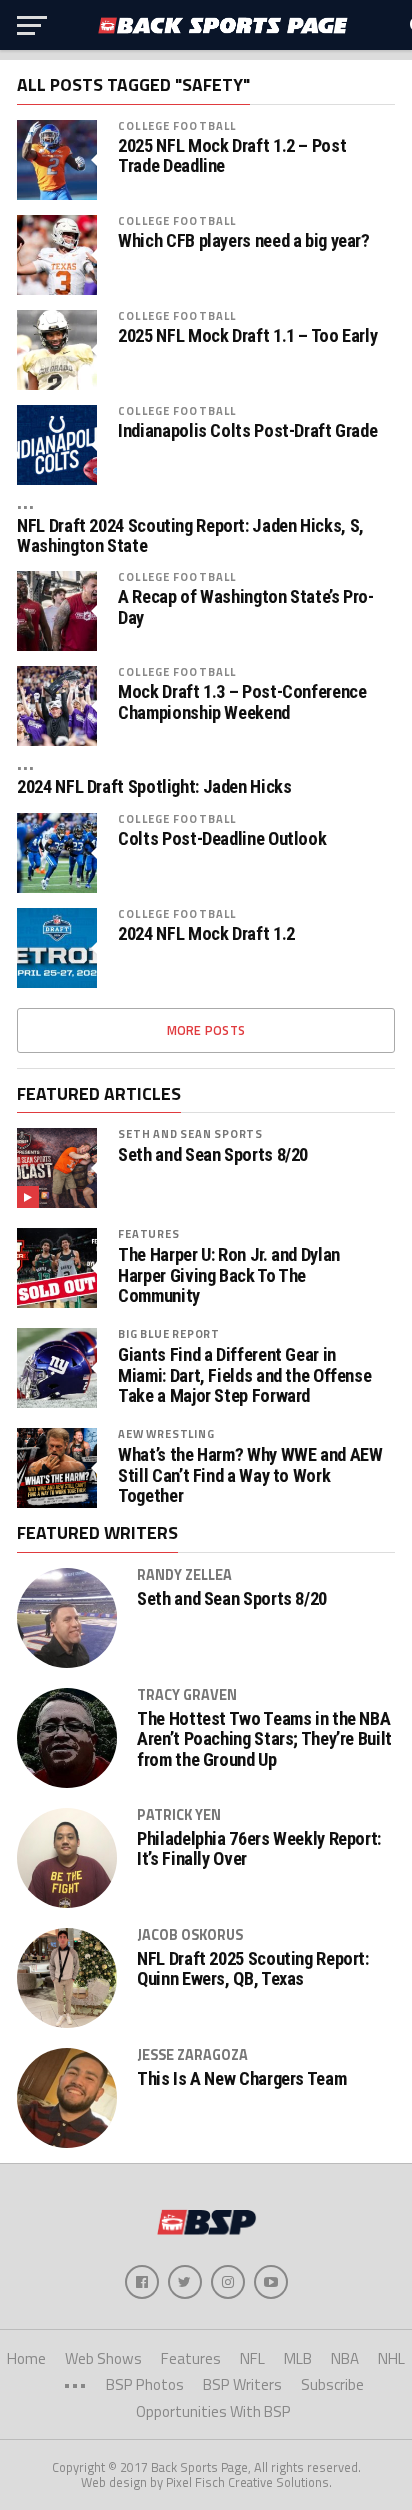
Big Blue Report (169, 1333)
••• (26, 505)
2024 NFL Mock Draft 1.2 (206, 934)
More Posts (206, 1030)
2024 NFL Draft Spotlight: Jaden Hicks (154, 787)
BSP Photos (145, 2384)
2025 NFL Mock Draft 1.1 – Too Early (247, 336)
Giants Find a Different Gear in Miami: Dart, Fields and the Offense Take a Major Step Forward (244, 1375)
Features (148, 1233)
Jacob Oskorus (190, 1935)
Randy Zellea (184, 1575)
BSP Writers (242, 2384)
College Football (177, 125)
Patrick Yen (179, 1815)
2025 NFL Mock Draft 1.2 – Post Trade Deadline (232, 156)
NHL (391, 2358)
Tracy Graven (187, 1695)
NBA (345, 2358)
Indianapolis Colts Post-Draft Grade (247, 431)
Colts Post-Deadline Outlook (222, 839)
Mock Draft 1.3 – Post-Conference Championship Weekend (242, 702)
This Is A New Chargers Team (241, 2079)
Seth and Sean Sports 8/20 (213, 1155)
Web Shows (103, 2358)
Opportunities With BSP (213, 2411)
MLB (298, 2358)
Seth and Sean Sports (190, 1133)
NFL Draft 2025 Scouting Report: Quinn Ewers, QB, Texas (253, 1969)
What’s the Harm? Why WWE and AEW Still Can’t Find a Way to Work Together (250, 1475)
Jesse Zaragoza (192, 2055)
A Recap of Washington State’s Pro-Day (246, 607)
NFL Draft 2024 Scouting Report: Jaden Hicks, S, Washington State (190, 536)
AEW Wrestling (166, 1433)
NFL (252, 2358)
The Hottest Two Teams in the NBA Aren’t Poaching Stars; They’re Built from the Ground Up (264, 1739)
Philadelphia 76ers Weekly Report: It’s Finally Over (259, 1849)
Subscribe (332, 2384)
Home (26, 2358)
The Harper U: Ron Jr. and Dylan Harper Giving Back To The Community (229, 1275)
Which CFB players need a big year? (244, 241)
